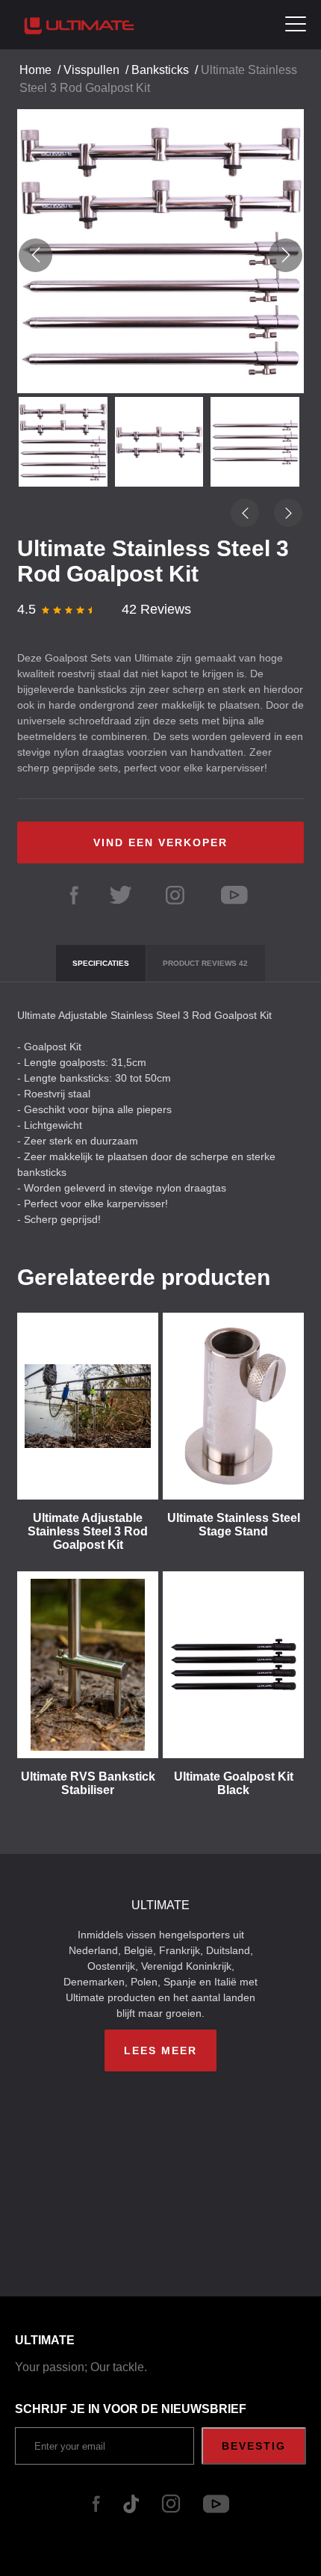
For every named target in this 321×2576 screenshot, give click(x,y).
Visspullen (91, 70)
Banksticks (160, 70)
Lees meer (160, 2050)
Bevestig (254, 2446)
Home (35, 70)
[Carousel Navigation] (160, 255)
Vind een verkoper (160, 842)
